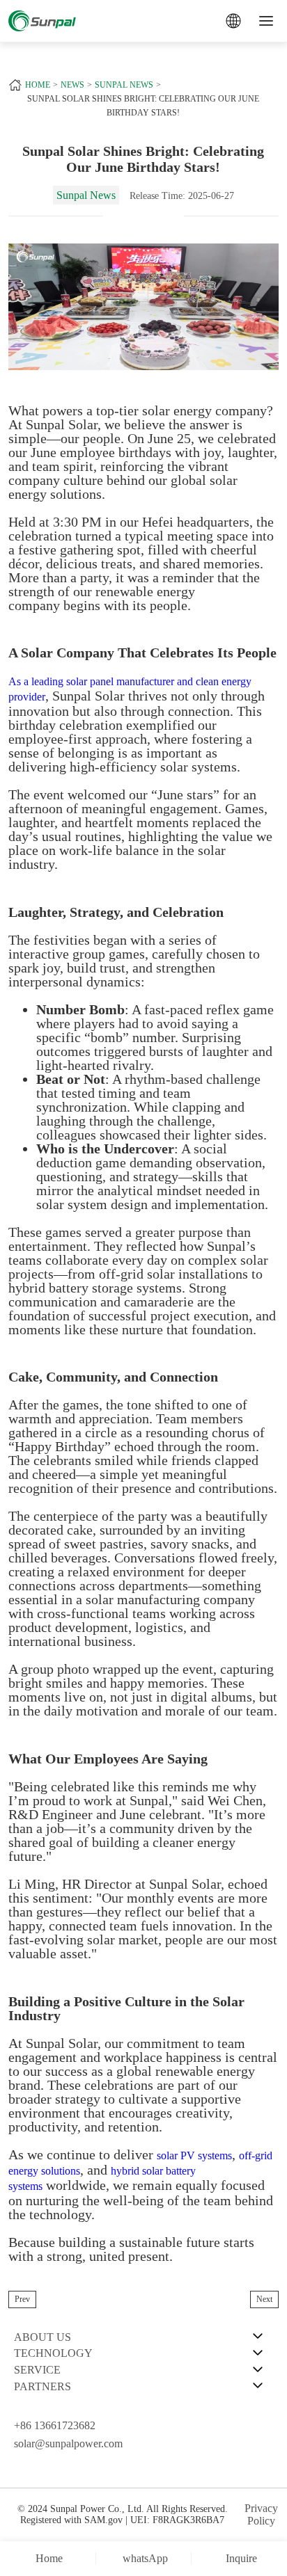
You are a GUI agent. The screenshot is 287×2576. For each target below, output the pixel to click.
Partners (42, 2386)
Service (37, 2370)
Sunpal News (124, 85)
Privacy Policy (261, 2514)
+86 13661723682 (55, 2425)
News (72, 85)
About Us (42, 2337)
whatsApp (145, 2558)
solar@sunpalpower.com (68, 2443)
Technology (53, 2353)
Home (38, 85)
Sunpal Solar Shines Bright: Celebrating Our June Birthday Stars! (143, 106)
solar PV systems (194, 2155)
